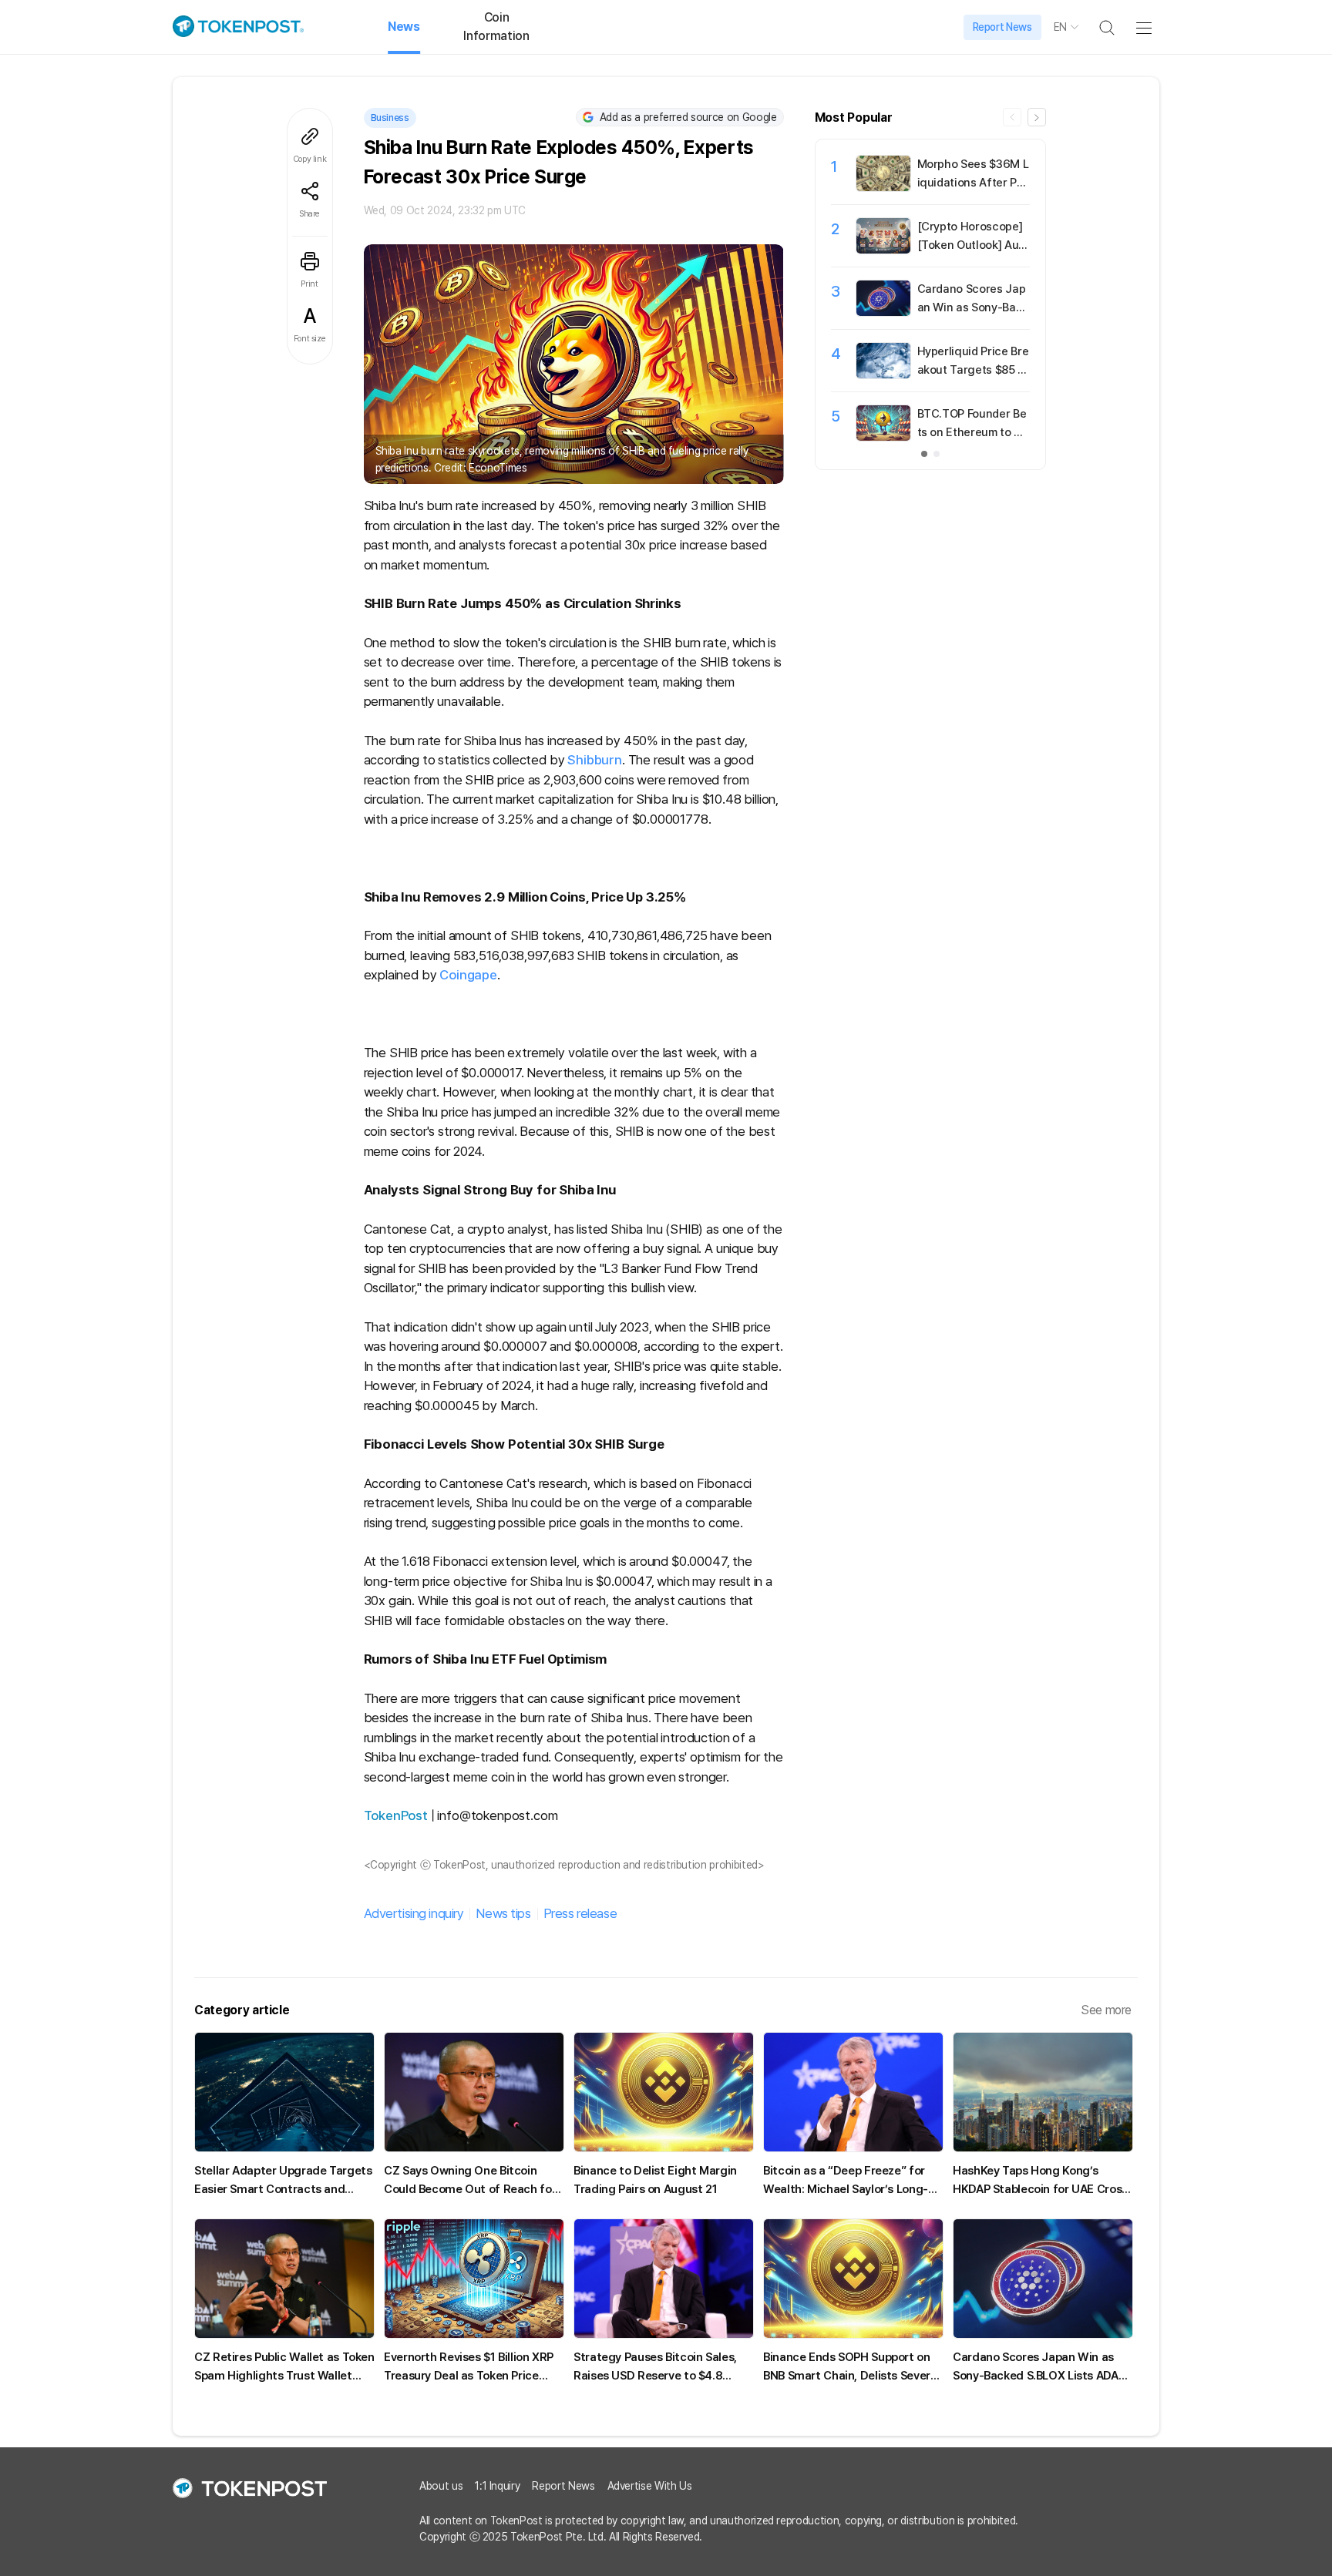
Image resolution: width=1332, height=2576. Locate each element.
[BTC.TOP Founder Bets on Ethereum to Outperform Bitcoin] (883, 437)
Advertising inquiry (414, 1913)
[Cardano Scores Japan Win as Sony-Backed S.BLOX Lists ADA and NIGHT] (883, 312)
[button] (1037, 117)
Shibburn (595, 760)
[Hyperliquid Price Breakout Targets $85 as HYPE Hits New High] (883, 374)
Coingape (468, 975)
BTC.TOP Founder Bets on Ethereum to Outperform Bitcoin (973, 432)
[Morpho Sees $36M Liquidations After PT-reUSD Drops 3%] (883, 187)
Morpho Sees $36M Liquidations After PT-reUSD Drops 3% (973, 183)
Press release (580, 1913)
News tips (503, 1913)
